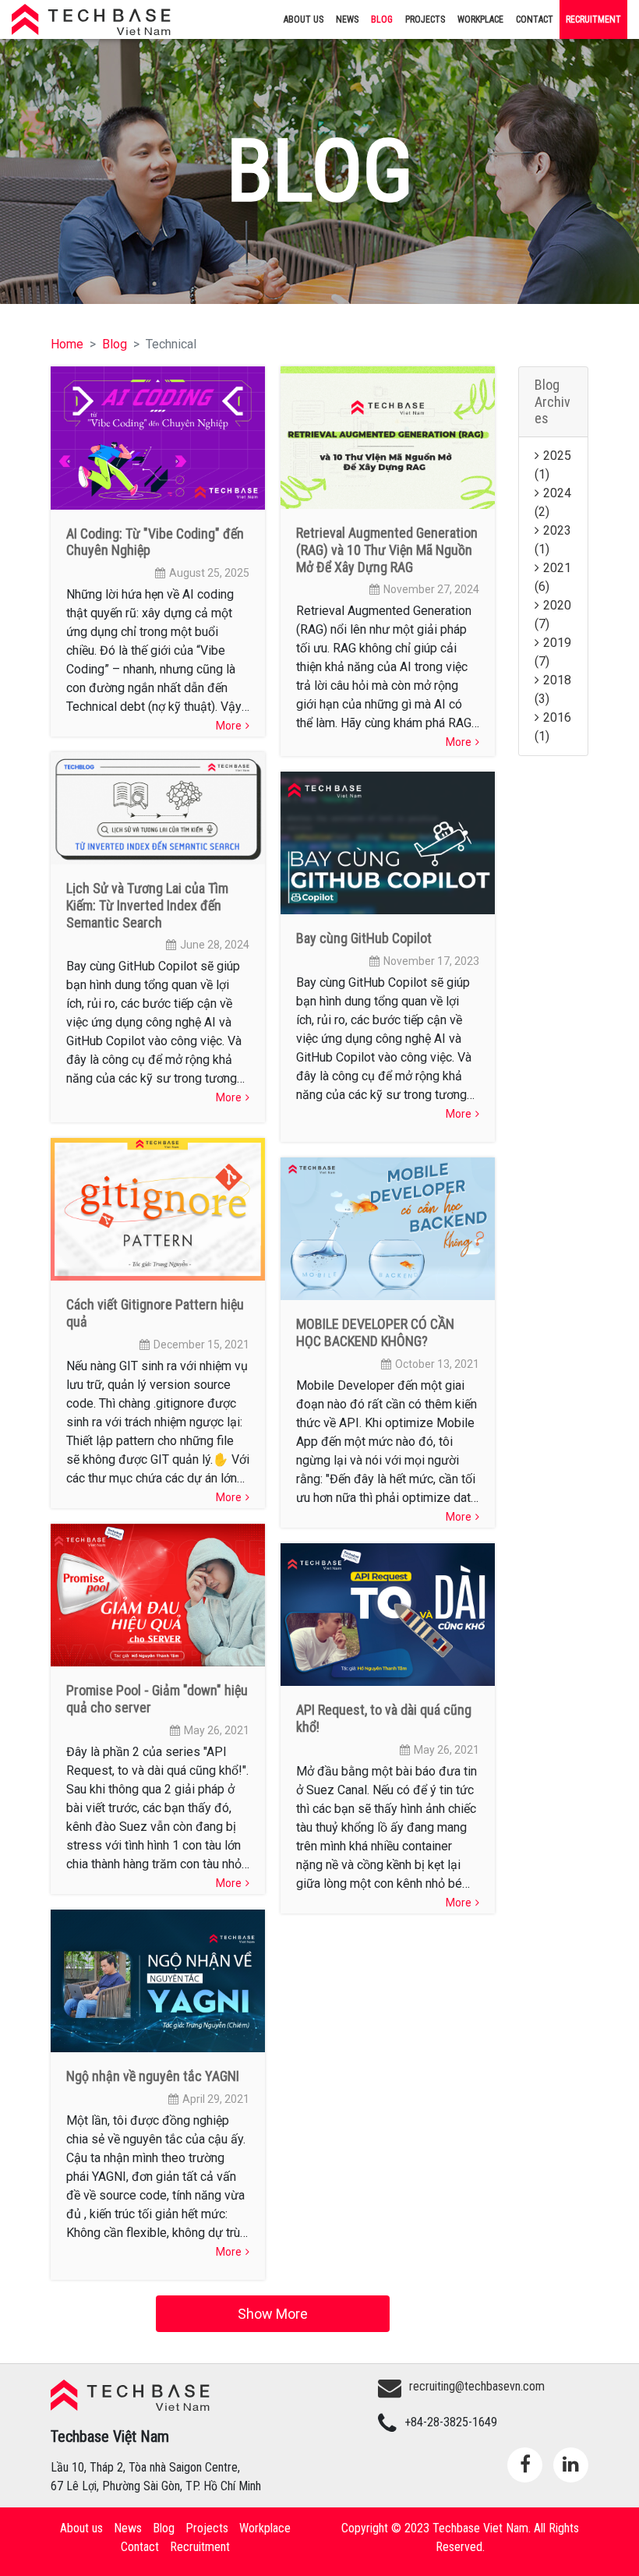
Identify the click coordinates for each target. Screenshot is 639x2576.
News (347, 19)
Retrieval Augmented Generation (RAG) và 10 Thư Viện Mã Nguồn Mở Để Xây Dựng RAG (387, 549)
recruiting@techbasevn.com (477, 2386)
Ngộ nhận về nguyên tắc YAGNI (153, 2076)
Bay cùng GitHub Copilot (364, 938)
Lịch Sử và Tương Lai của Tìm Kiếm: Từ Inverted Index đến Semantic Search (147, 905)
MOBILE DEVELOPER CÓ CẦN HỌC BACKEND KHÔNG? (375, 1332)
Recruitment (593, 19)
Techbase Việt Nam (115, 19)
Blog (382, 19)
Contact (535, 19)
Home (67, 344)
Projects (425, 19)
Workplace (480, 19)
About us (304, 19)
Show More (273, 2314)
